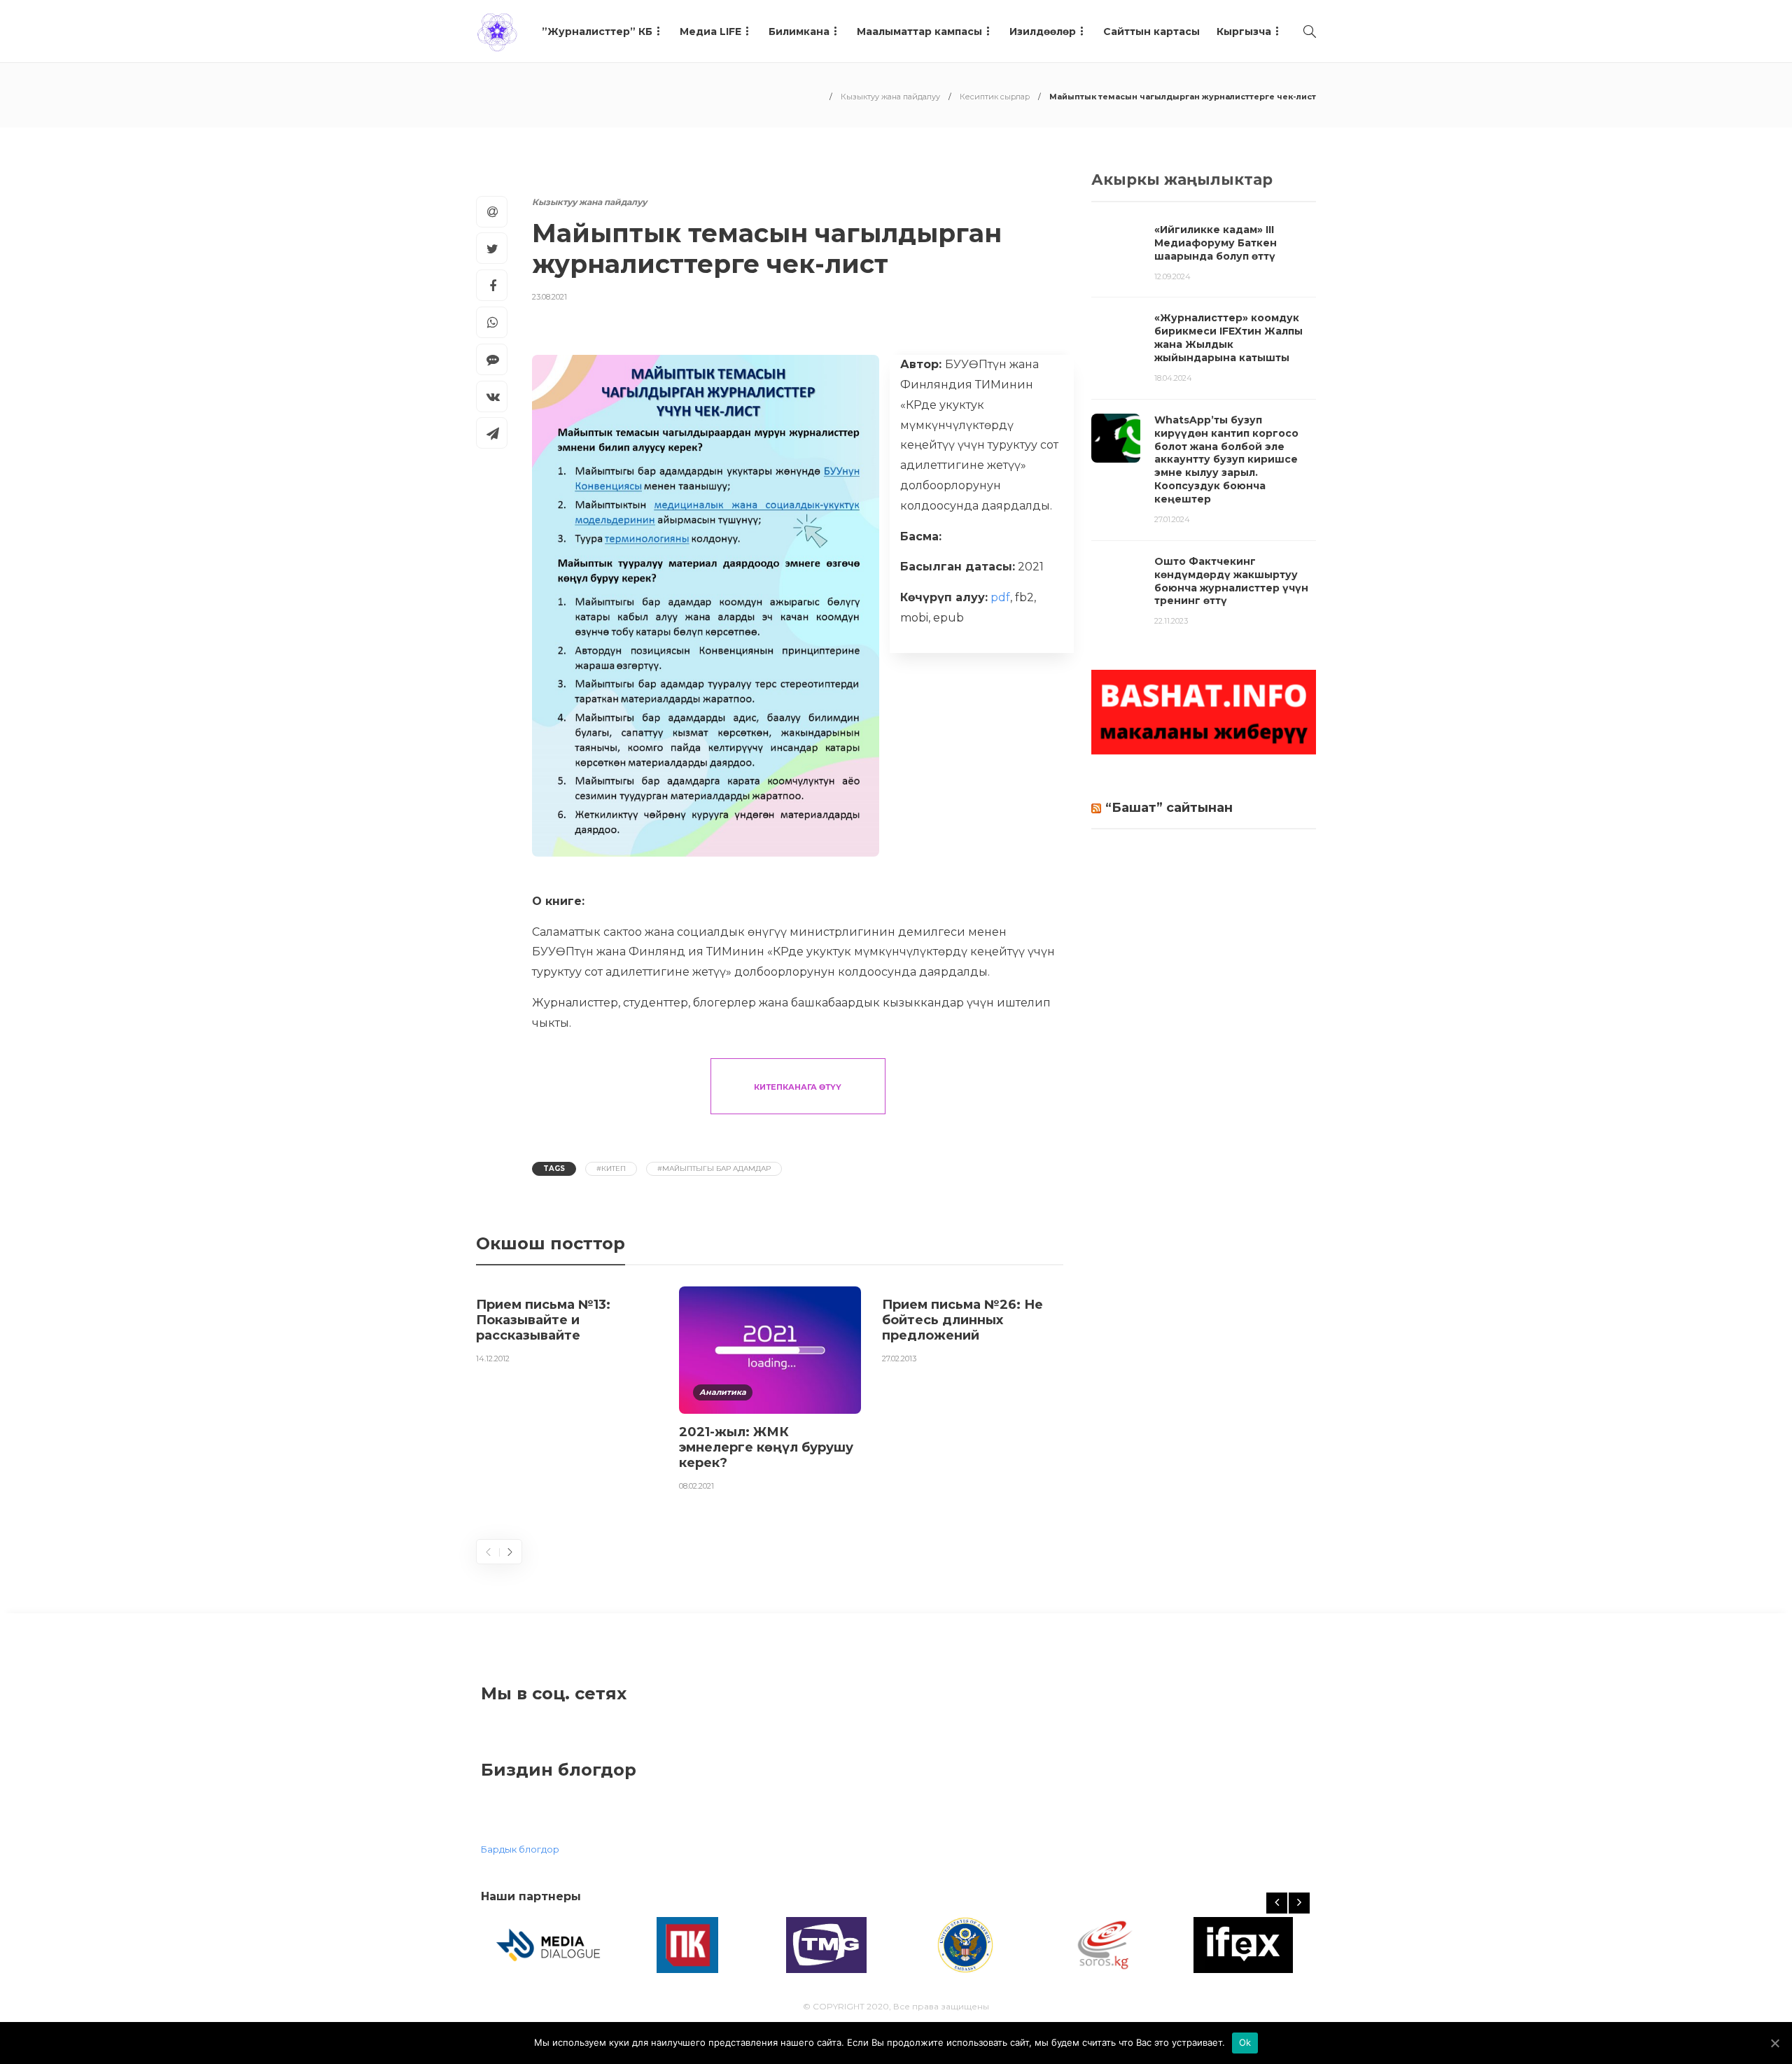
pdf (1000, 597)
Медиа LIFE (710, 31)
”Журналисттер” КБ (597, 31)
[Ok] (1774, 2043)
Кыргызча (1244, 31)
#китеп (611, 1168)
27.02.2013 (899, 1359)
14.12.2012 (493, 1359)
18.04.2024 (1173, 378)
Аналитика (723, 1392)
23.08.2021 (549, 297)
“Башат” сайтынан (1169, 808)
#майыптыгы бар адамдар (714, 1168)
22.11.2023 (1171, 621)
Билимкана (799, 31)
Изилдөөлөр (1043, 31)
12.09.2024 (1172, 276)
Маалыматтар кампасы (919, 31)
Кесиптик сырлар (995, 97)
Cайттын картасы (1151, 31)
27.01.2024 (1172, 519)
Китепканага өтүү (798, 1087)
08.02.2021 (696, 1486)
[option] (567, 1328)
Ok (1245, 2042)
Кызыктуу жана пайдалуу (890, 97)
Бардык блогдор (520, 1849)
